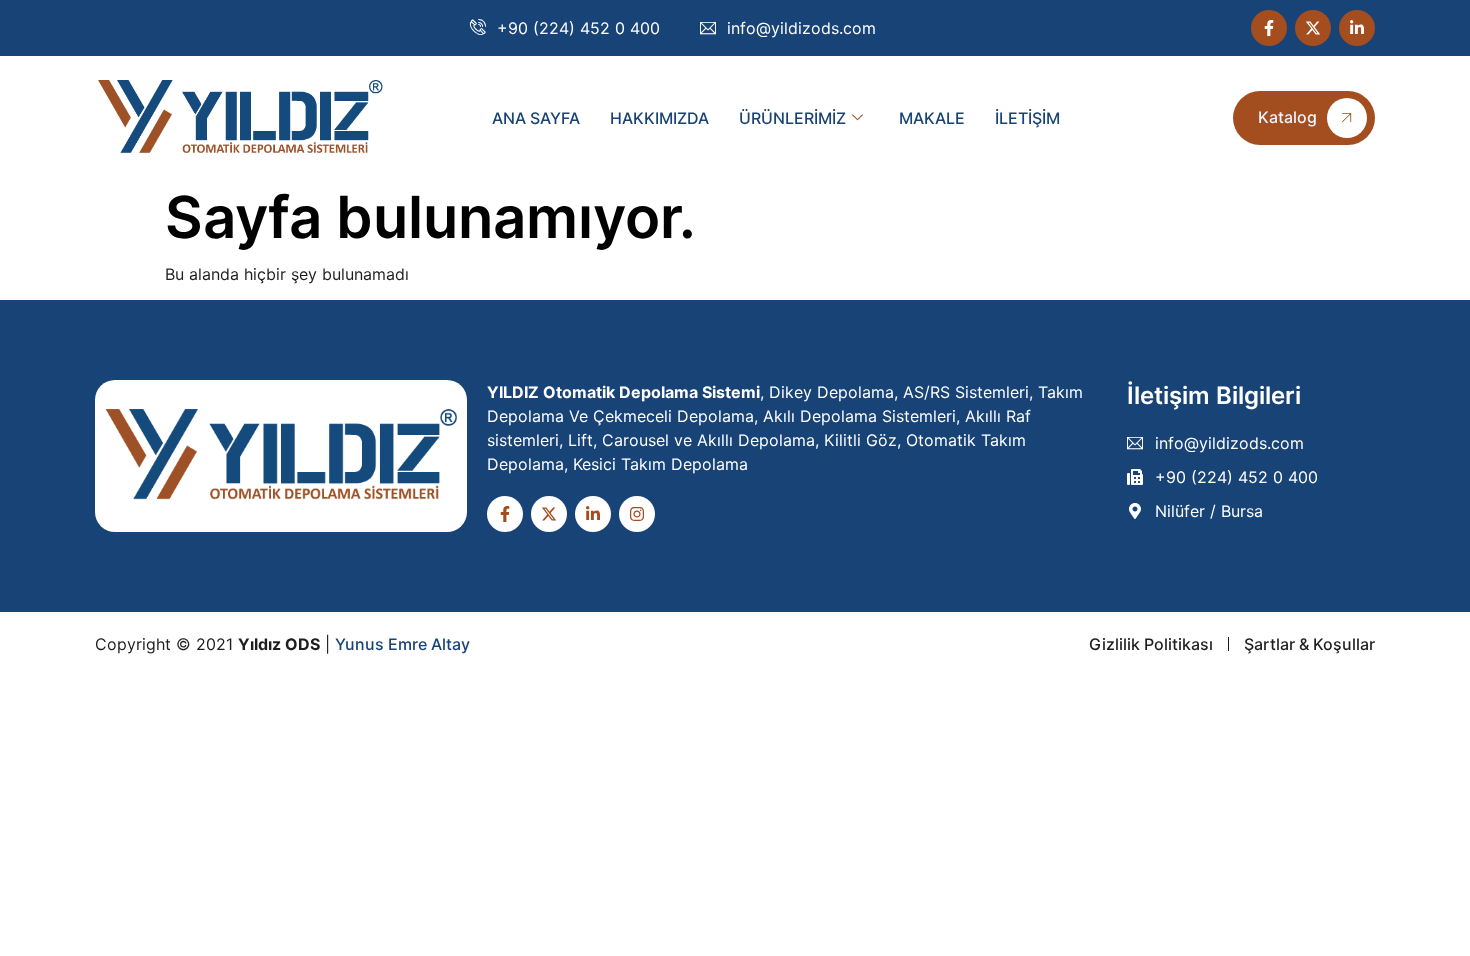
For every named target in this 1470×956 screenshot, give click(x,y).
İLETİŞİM (1027, 118)
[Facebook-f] (1269, 28)
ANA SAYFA (536, 118)
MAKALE (932, 118)
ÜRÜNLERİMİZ (792, 118)
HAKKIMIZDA (659, 118)
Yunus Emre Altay (402, 644)
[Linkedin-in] (1357, 28)
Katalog (1287, 117)
